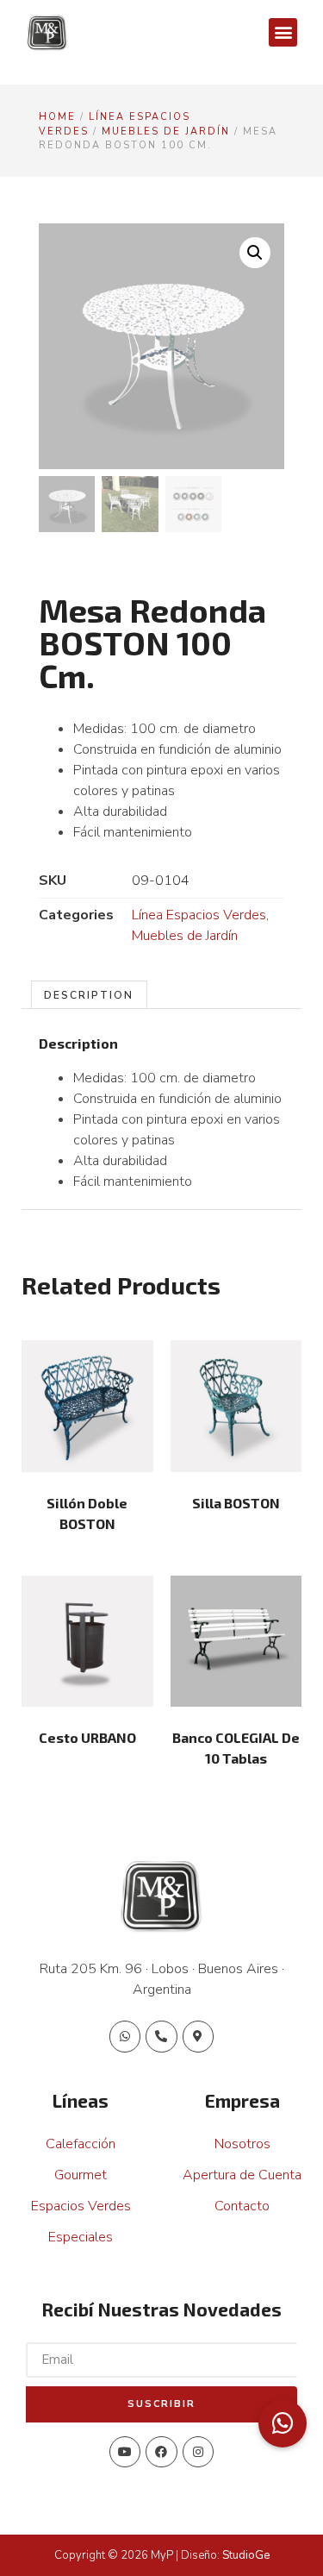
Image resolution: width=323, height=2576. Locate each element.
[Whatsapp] (125, 2036)
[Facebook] (161, 2452)
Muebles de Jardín (166, 132)
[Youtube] (125, 2452)
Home (57, 117)
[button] (283, 32)
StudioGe (246, 2555)
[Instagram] (198, 2452)
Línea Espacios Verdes (199, 915)
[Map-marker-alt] (198, 2036)
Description (89, 995)
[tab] (89, 995)
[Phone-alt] (161, 2036)
